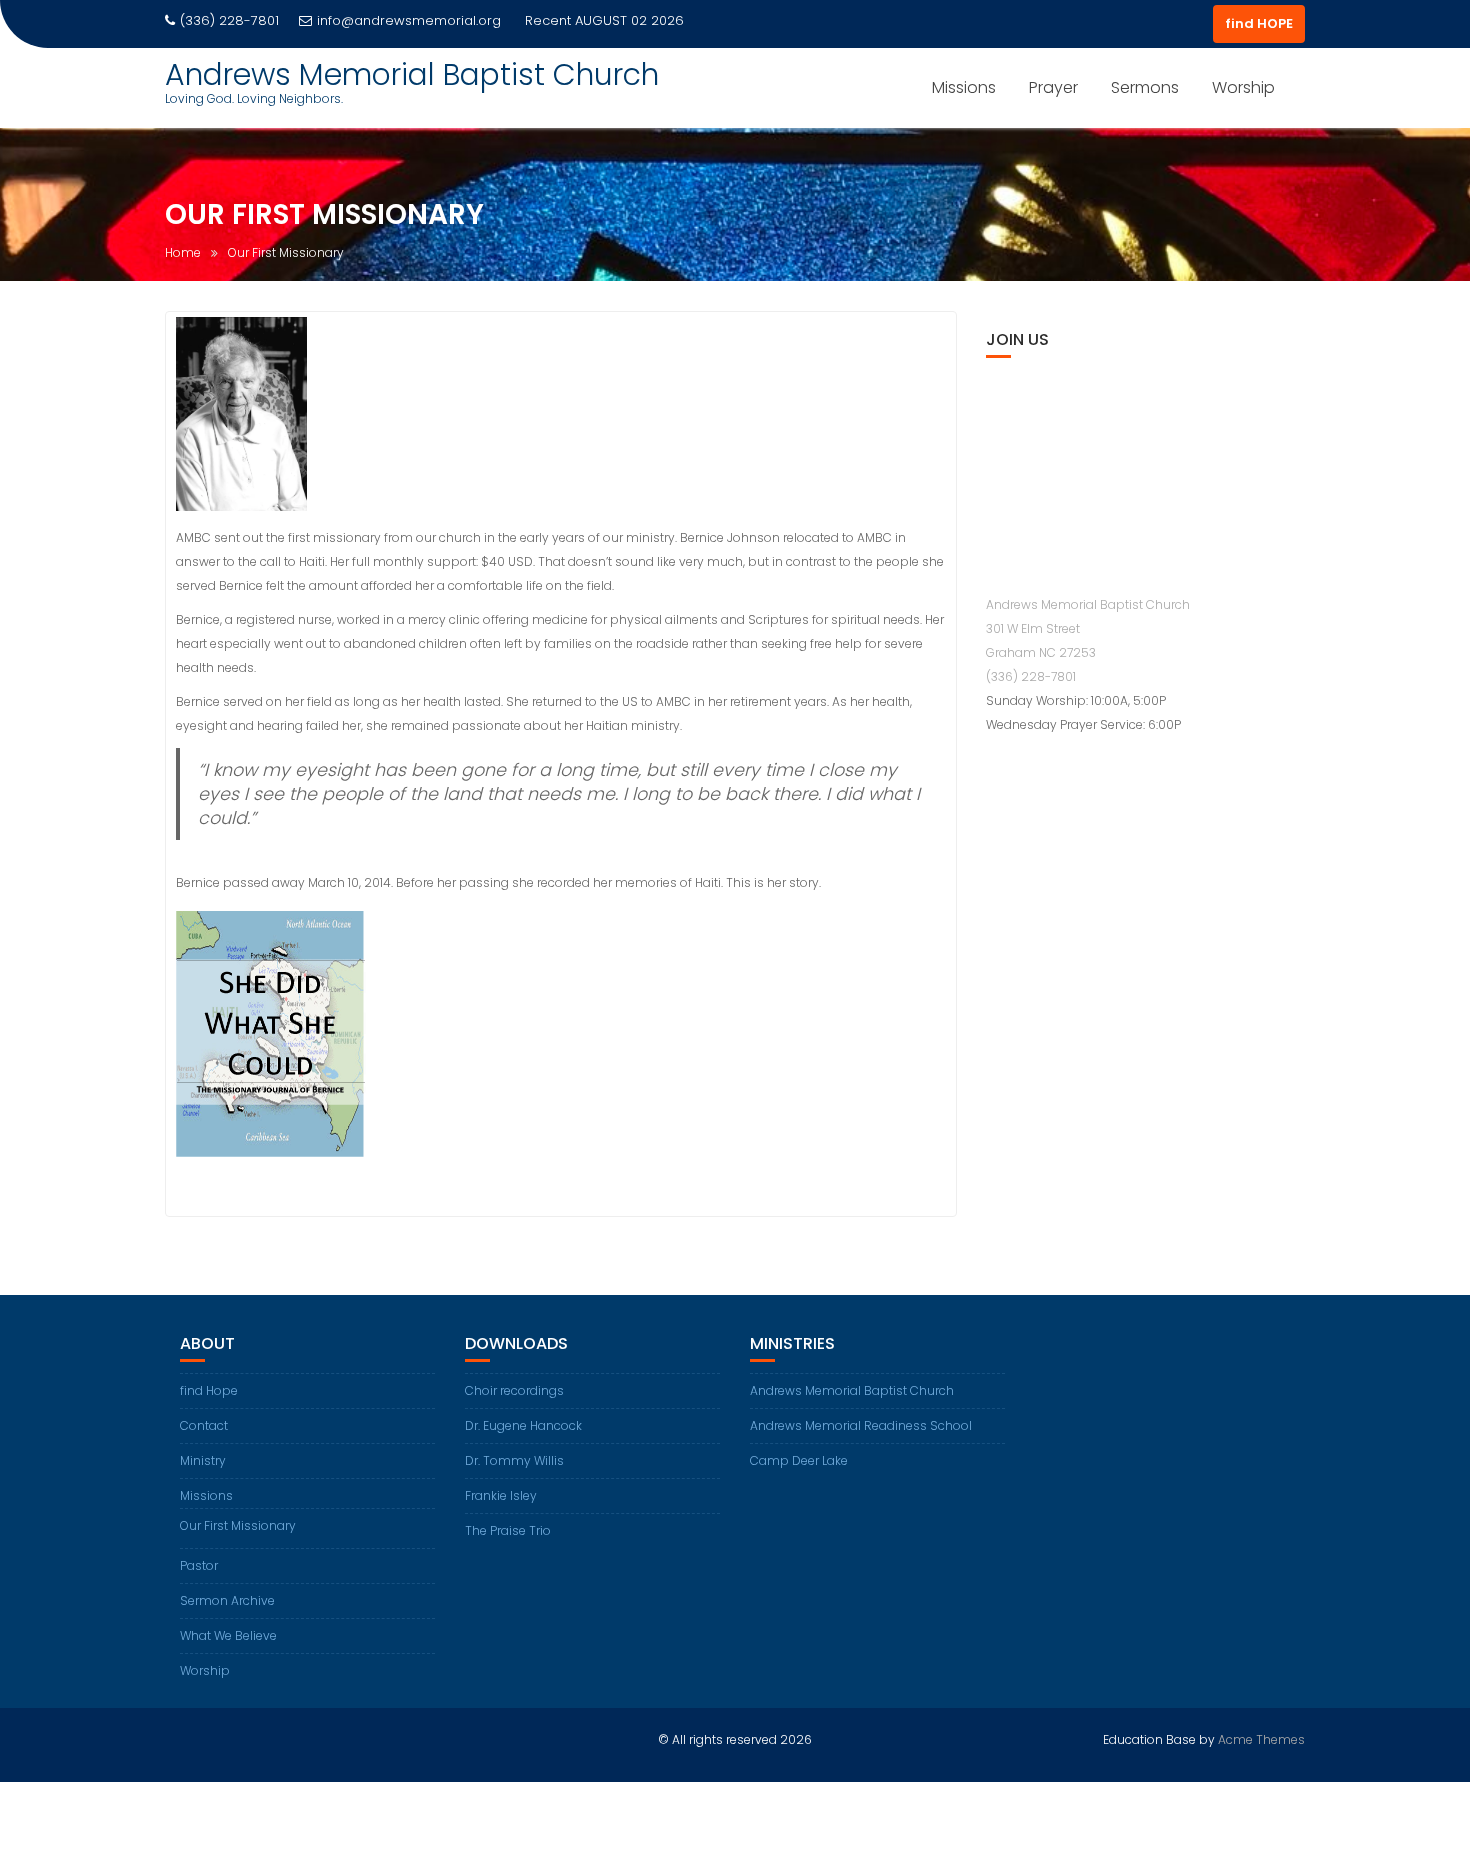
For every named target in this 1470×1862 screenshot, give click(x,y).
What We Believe (228, 1635)
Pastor (199, 1565)
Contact (204, 1425)
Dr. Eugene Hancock (523, 1425)
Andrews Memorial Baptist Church (412, 74)
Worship (1243, 87)
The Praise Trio (508, 1530)
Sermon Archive (227, 1600)
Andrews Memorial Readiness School (861, 1425)
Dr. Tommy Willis (514, 1460)
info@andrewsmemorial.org (409, 20)
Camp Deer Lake (799, 1460)
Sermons (1145, 87)
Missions (964, 87)
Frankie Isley (501, 1495)
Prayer (1053, 87)
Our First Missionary (238, 1525)
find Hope (209, 1390)
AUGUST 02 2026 (629, 20)
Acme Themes (1261, 1739)
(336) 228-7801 (1031, 676)
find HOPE (1259, 23)
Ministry (203, 1460)
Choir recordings (514, 1390)
